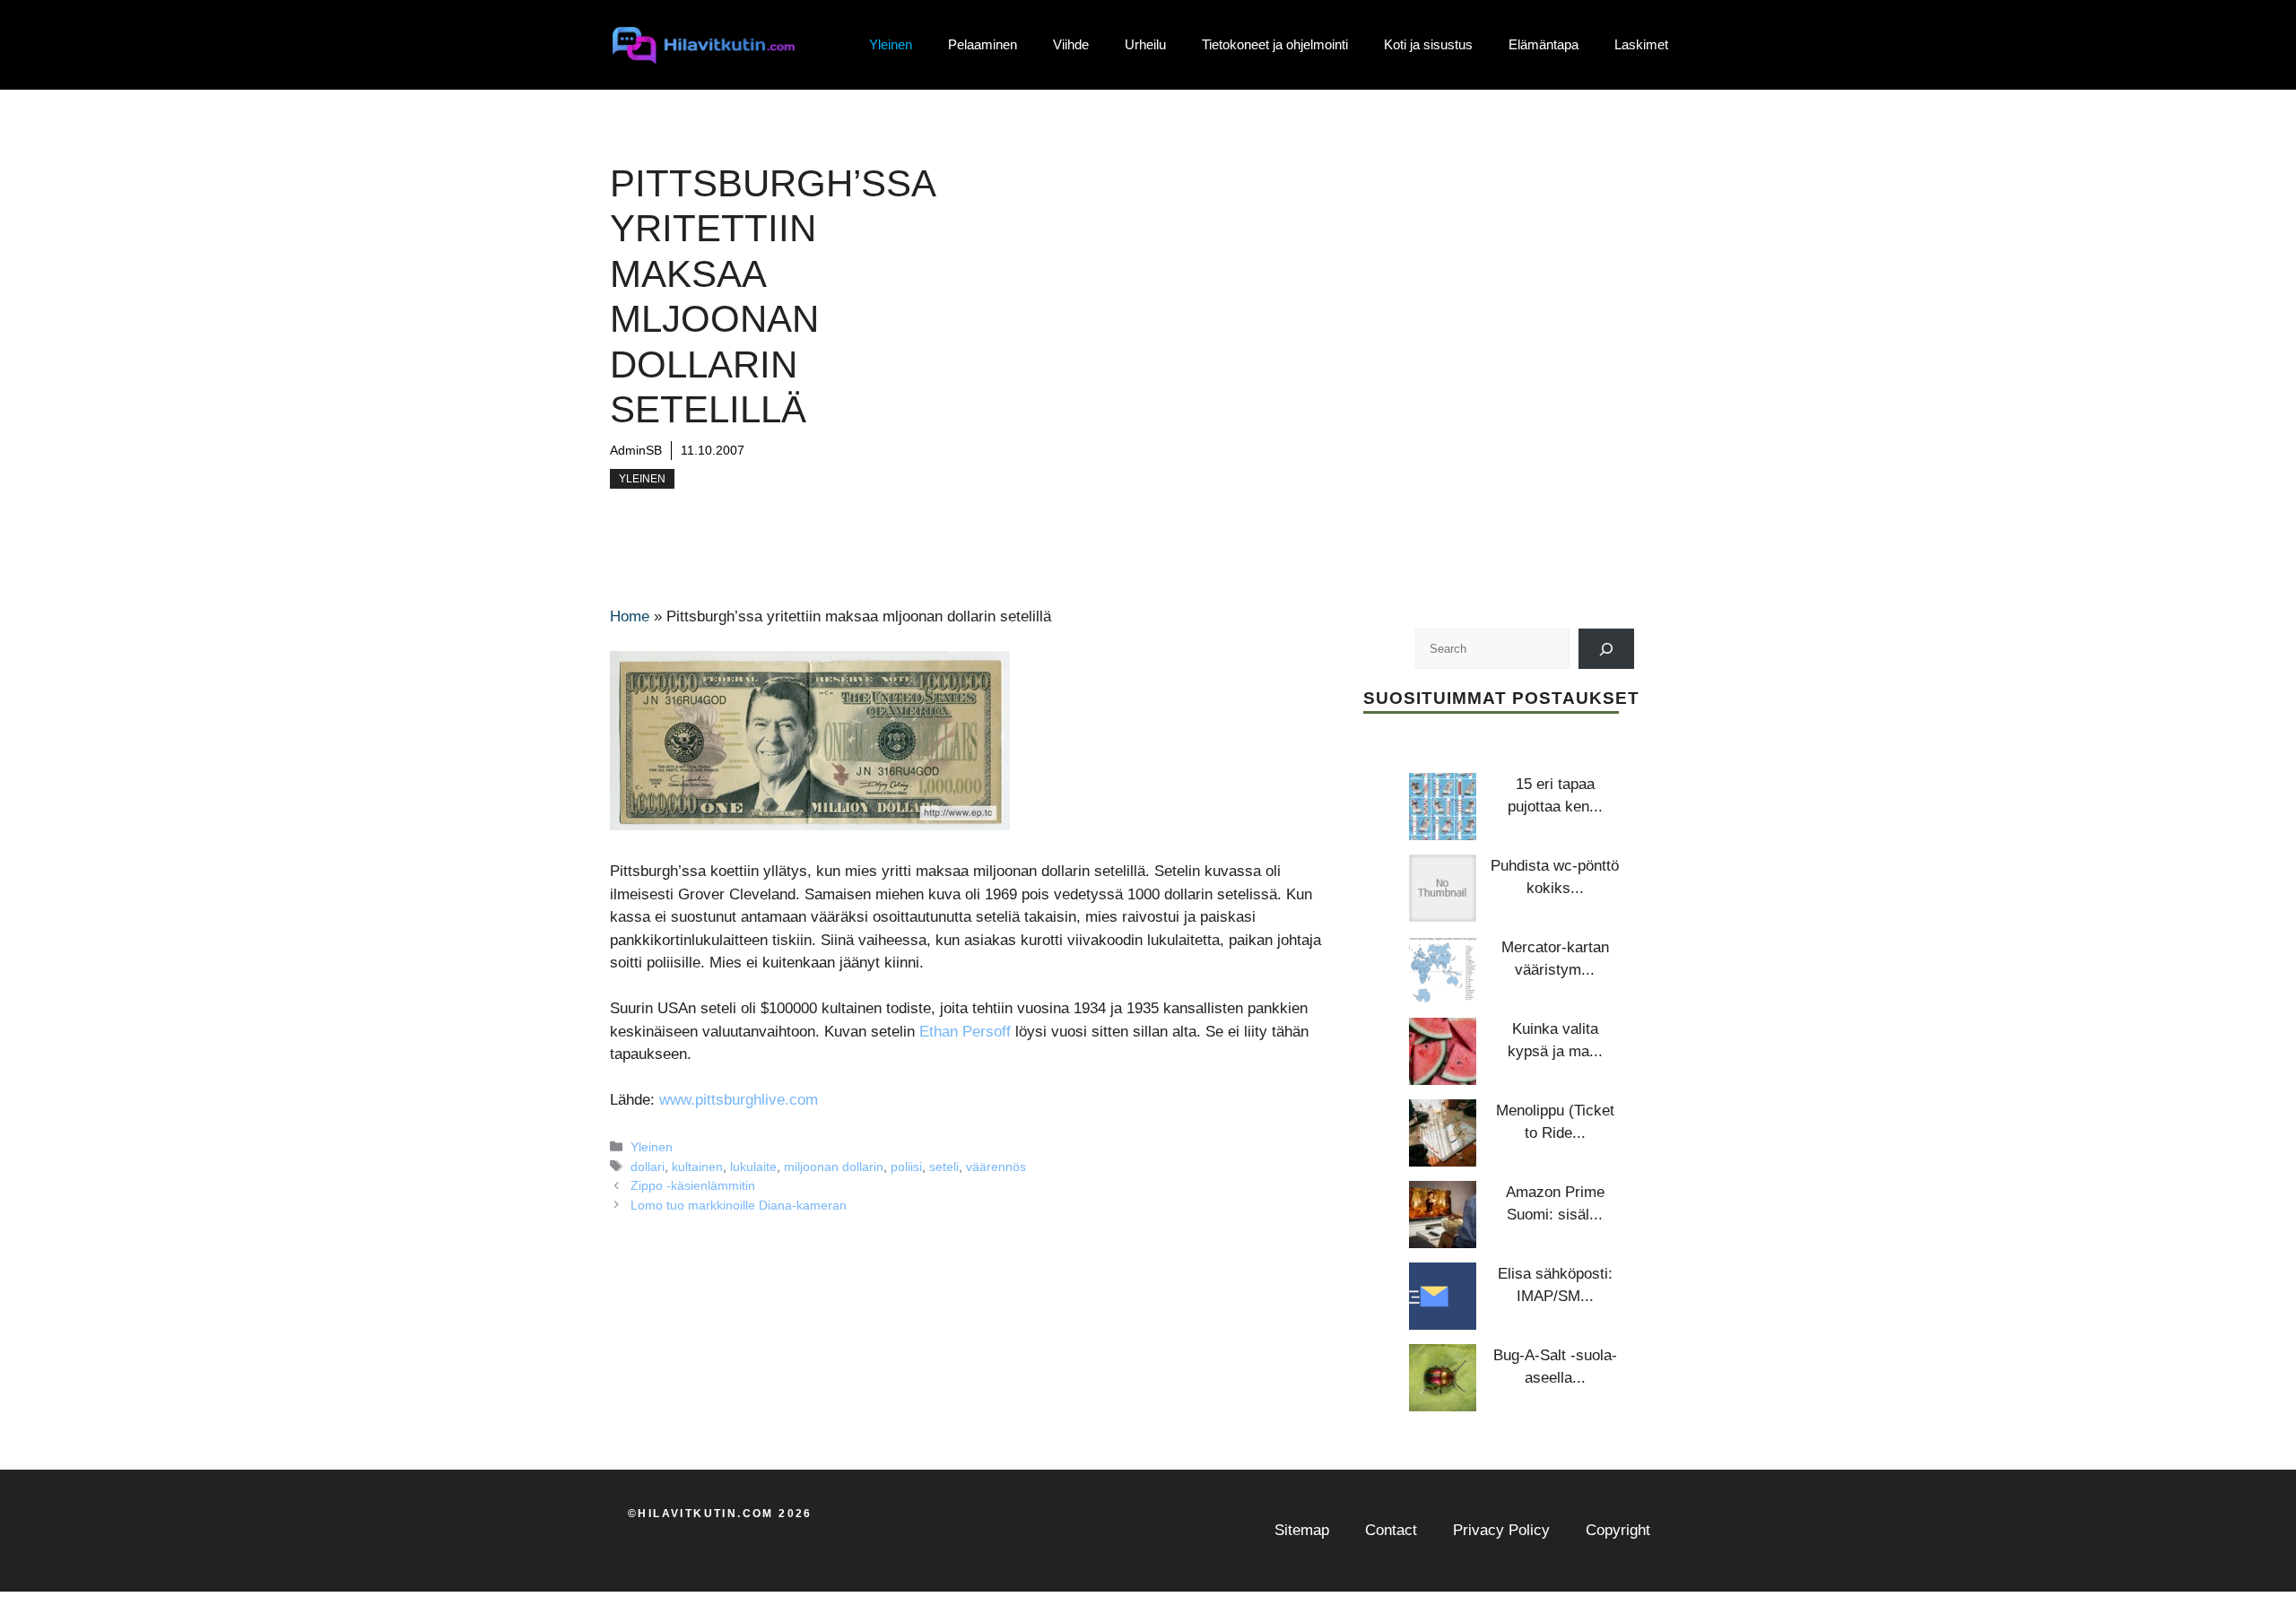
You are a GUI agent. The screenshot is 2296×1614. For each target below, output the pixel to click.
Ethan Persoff (965, 1032)
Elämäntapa (1544, 44)
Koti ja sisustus (1428, 44)
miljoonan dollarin (834, 1167)
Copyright (1618, 1530)
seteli (944, 1167)
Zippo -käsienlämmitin (693, 1185)
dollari (648, 1167)
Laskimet (1641, 44)
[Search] (1607, 649)
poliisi (906, 1167)
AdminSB (636, 450)
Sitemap (1302, 1530)
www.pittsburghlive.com (739, 1100)
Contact (1391, 1530)
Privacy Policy (1501, 1530)
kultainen (697, 1167)
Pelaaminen (983, 44)
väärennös (996, 1167)
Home (630, 616)
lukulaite (753, 1167)
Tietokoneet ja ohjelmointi (1275, 44)
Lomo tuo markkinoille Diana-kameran (739, 1205)
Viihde (1071, 44)
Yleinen (891, 44)
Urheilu (1145, 44)
